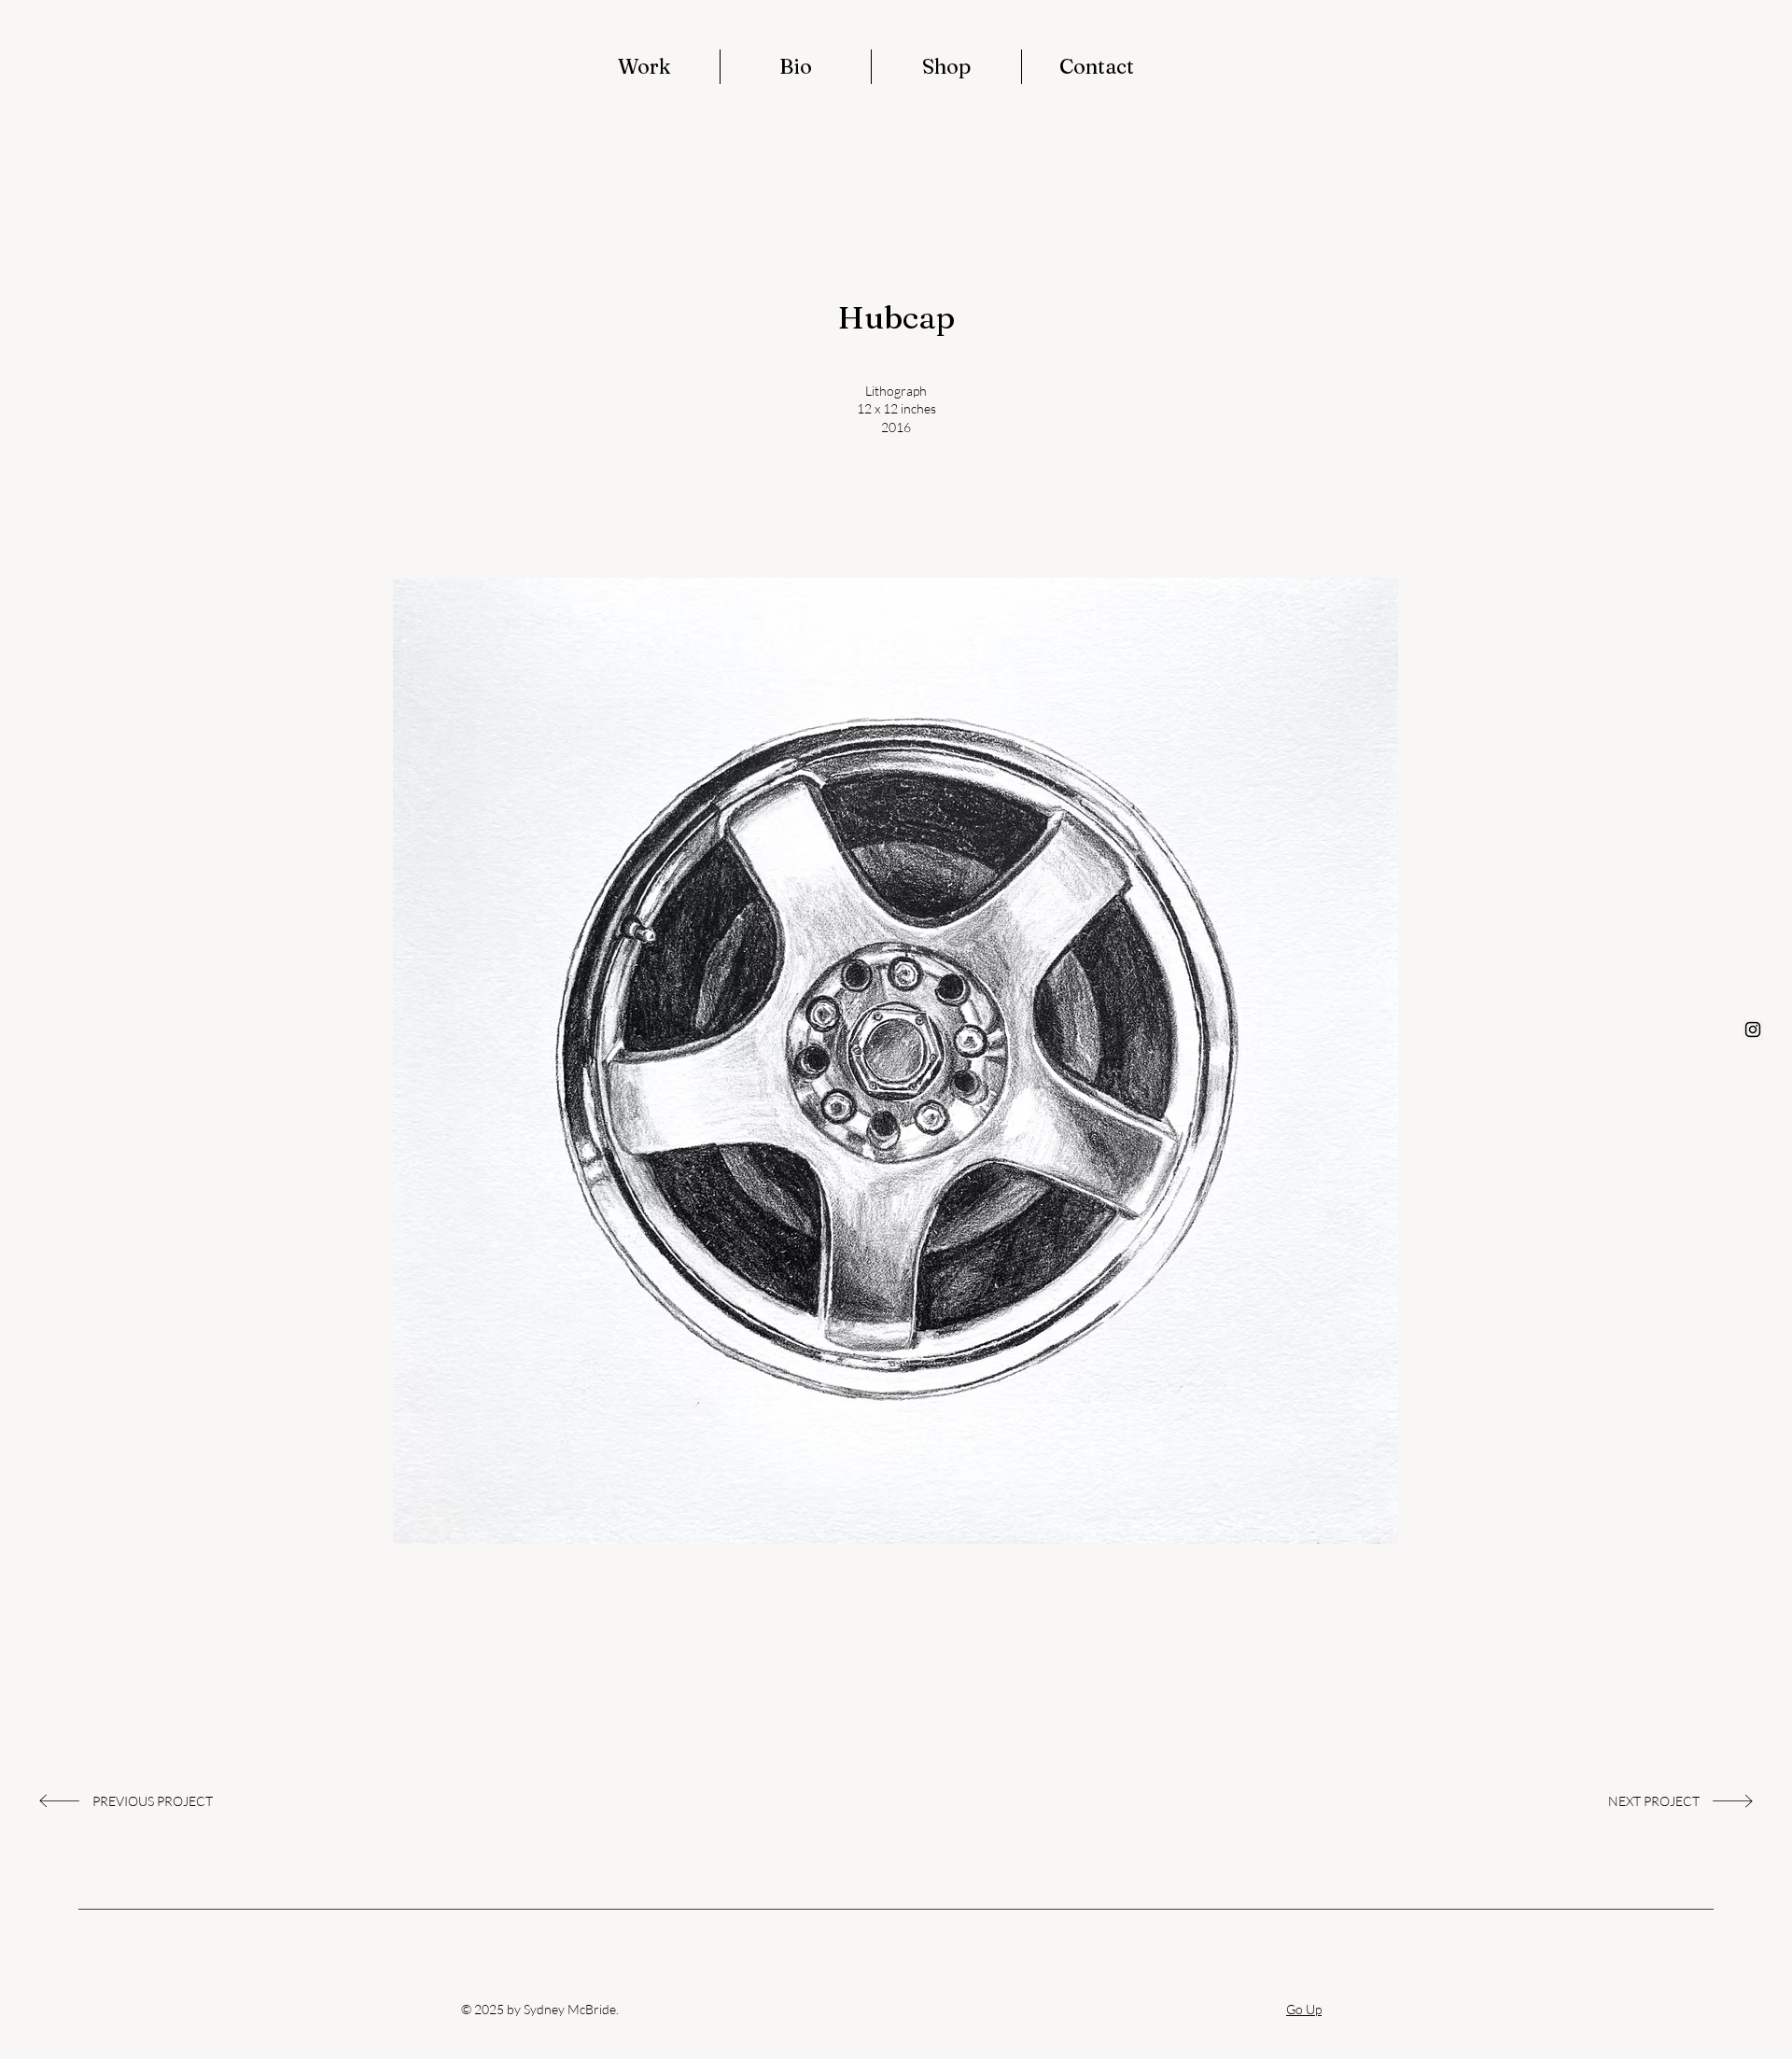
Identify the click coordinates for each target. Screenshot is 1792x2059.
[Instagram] (1753, 1029)
